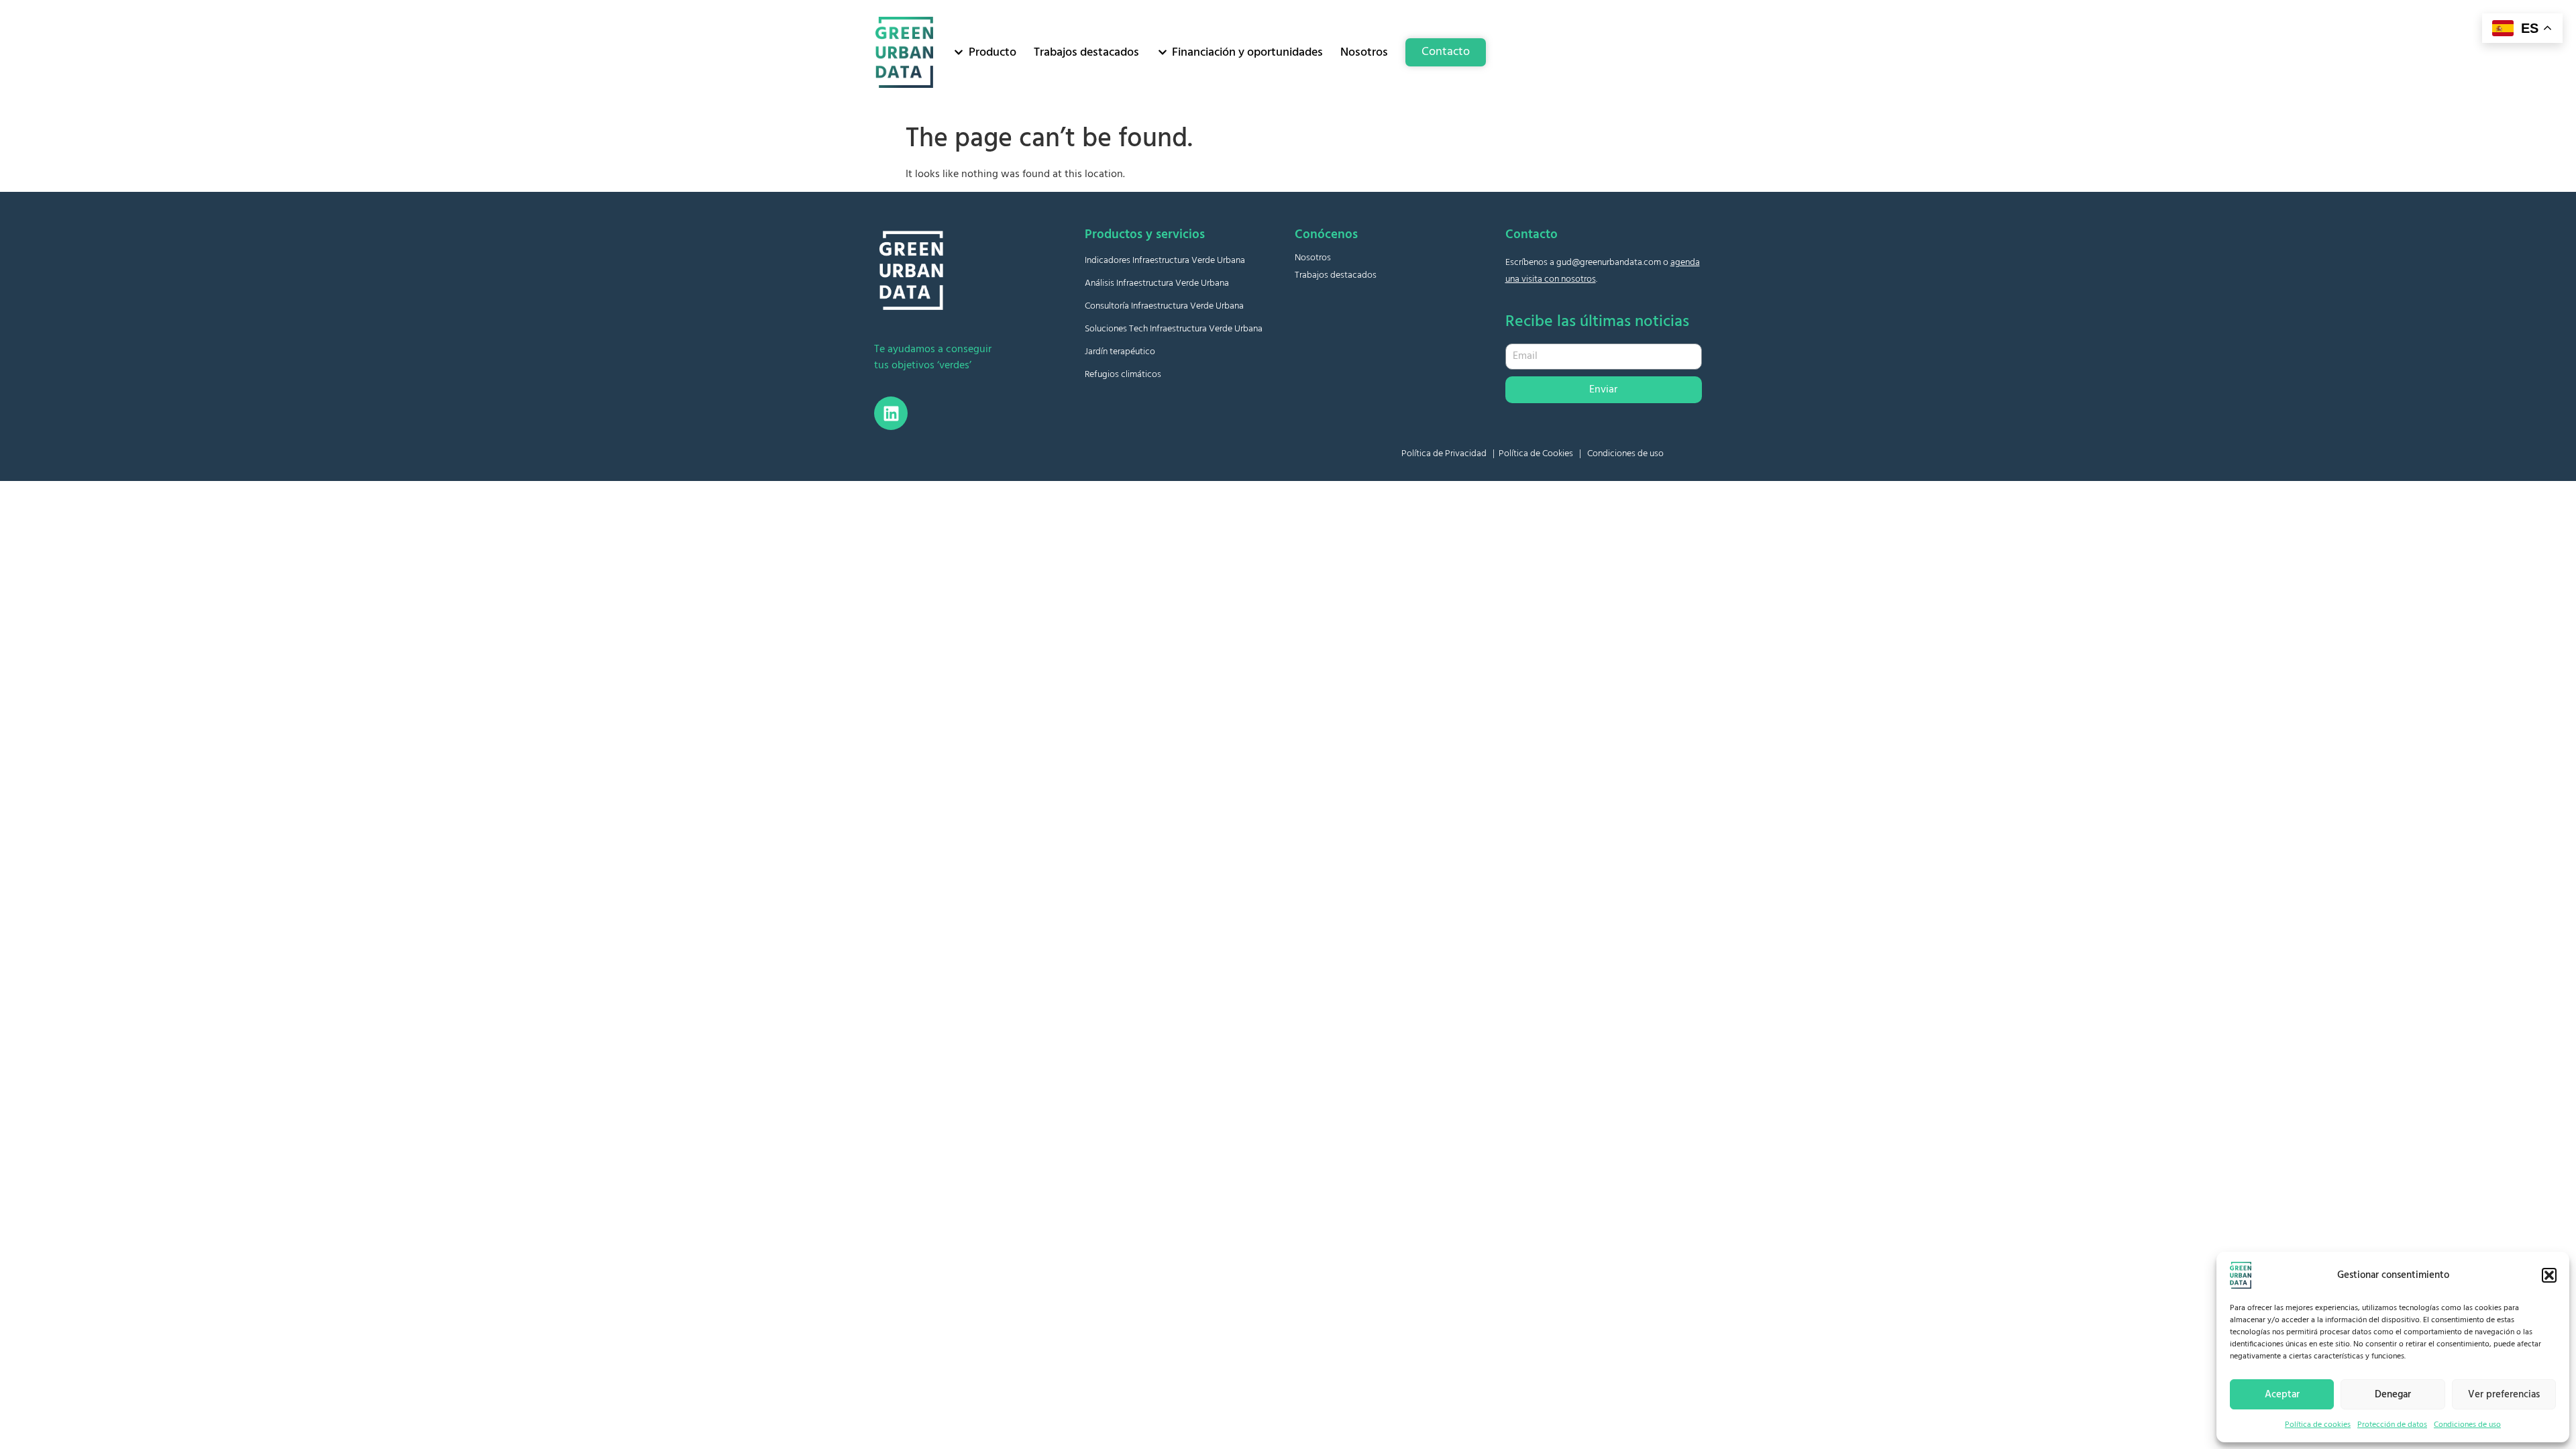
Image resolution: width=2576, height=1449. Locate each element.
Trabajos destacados (1336, 275)
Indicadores (1165, 261)
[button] (2549, 1275)
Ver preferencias (2504, 1395)
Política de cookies (2318, 1425)
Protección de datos (2392, 1425)
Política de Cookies (1536, 454)
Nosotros (1313, 258)
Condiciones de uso (2467, 1425)
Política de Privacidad (1444, 454)
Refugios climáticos (1123, 375)
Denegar (2393, 1395)
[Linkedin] (891, 413)
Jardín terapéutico (1120, 352)
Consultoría (1164, 306)
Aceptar (2282, 1395)
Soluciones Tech (1174, 329)
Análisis (1157, 283)
